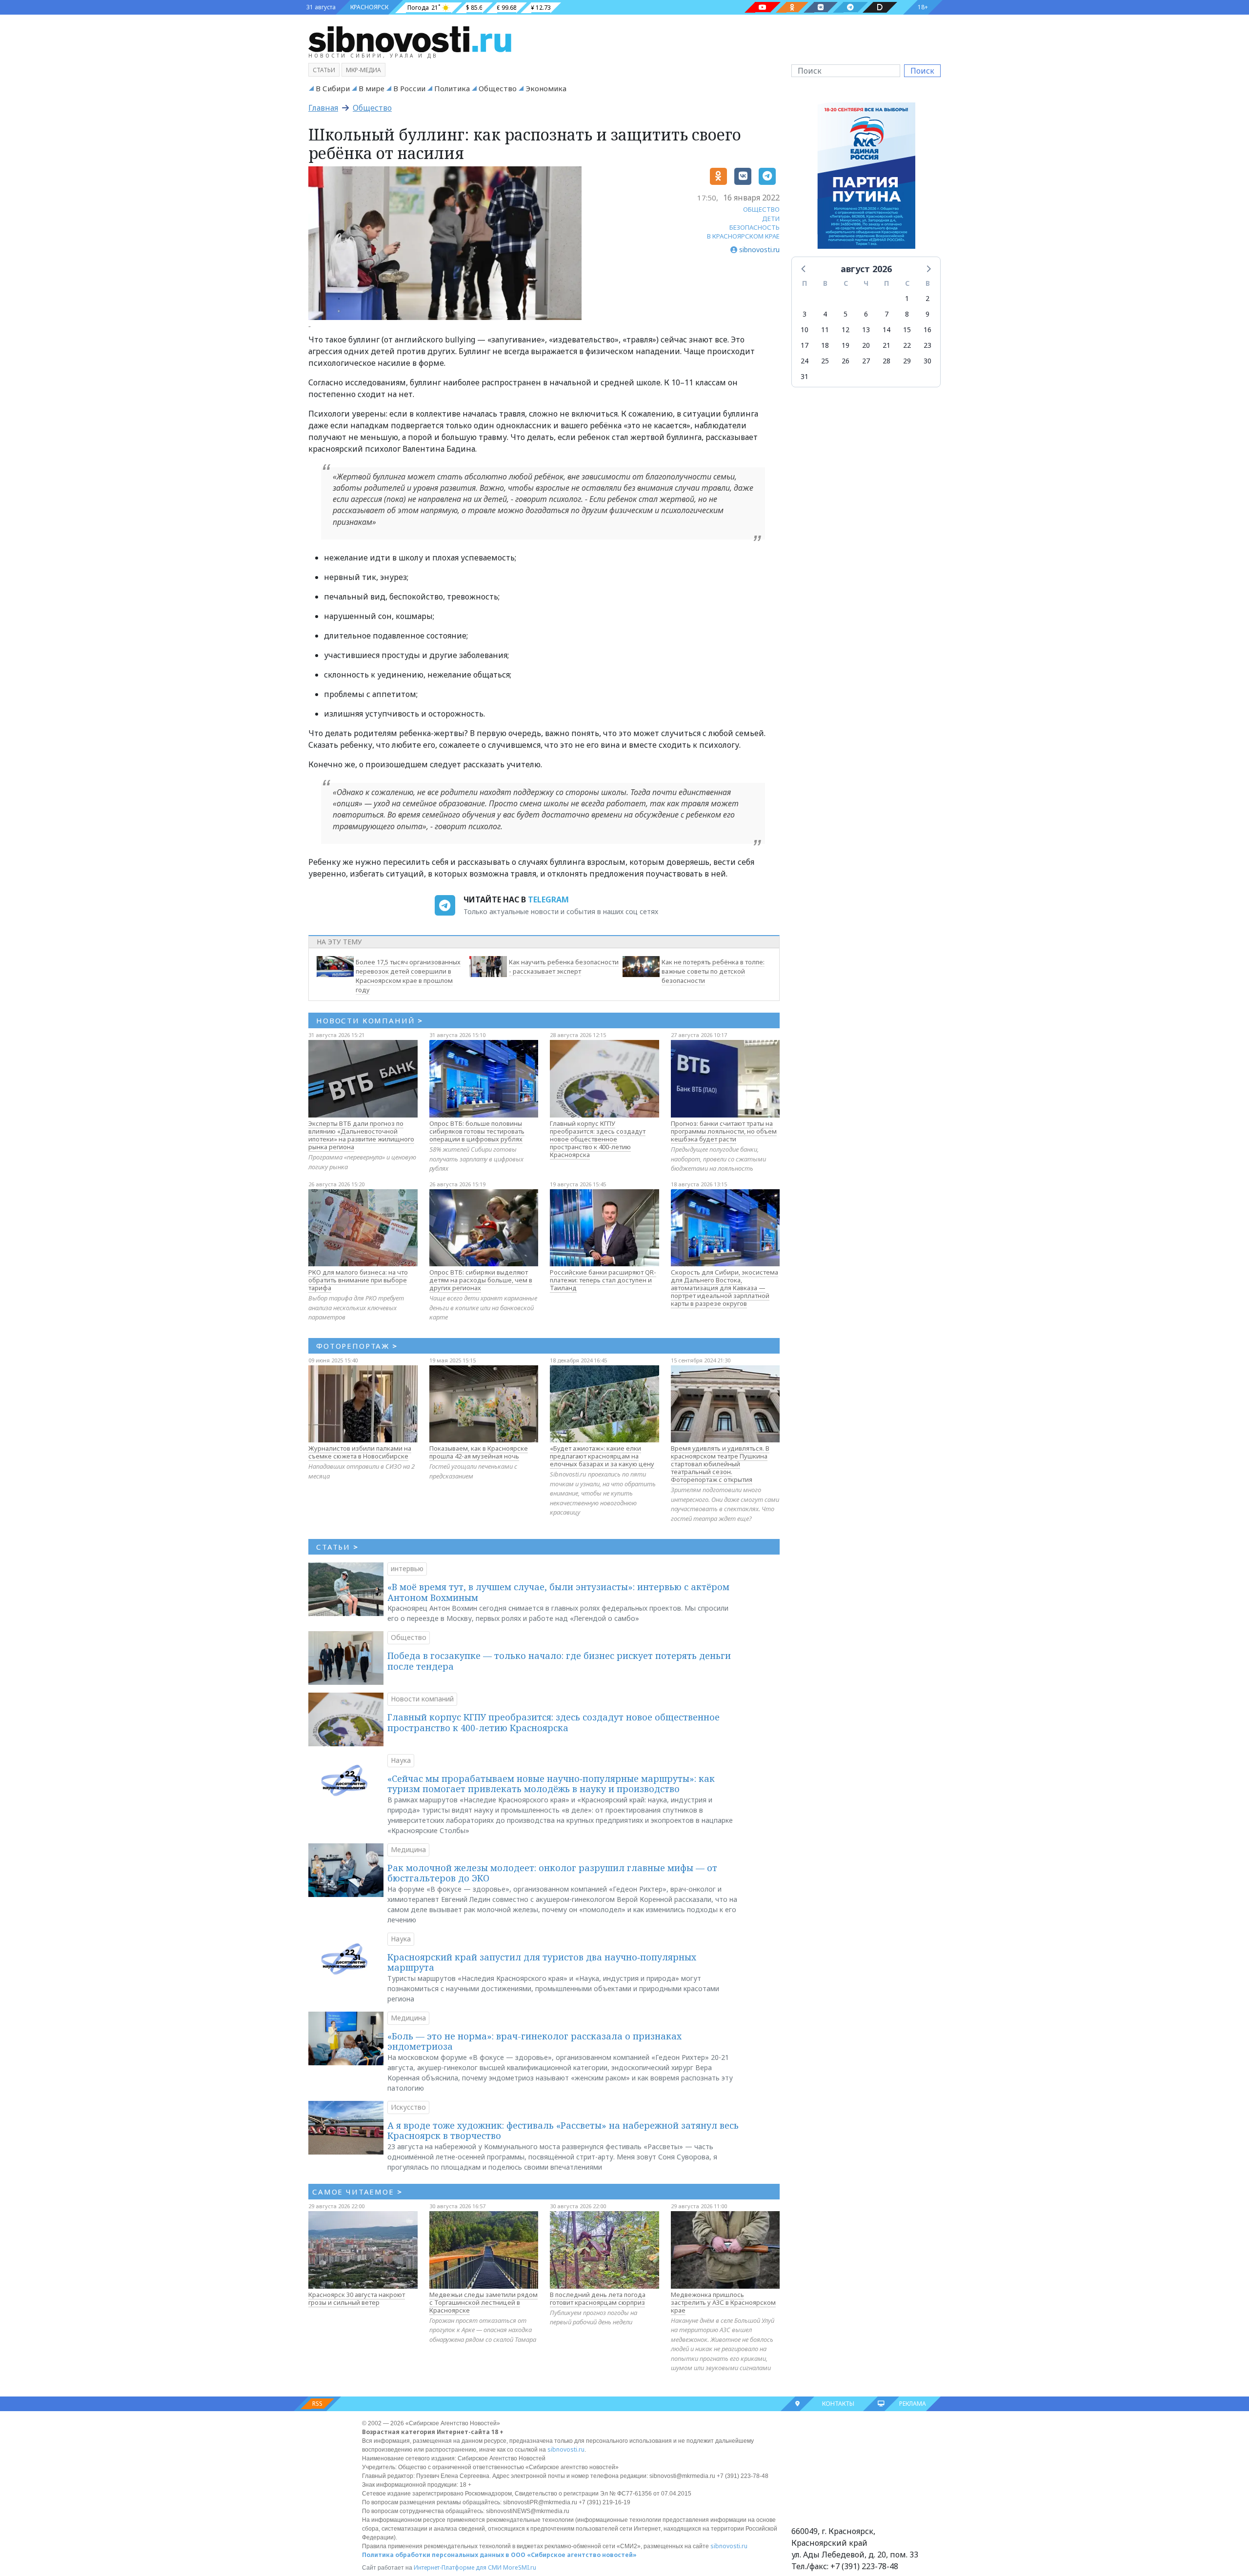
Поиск (922, 71)
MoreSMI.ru (520, 2567)
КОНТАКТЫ (838, 2404)
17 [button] (805, 345)
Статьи (324, 70)
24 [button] (805, 361)
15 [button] (907, 329)
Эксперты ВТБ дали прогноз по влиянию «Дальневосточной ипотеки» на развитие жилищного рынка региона (361, 1135)
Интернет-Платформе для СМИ (458, 2567)
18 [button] (825, 345)
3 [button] (805, 314)
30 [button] (927, 361)
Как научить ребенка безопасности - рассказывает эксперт (564, 967)
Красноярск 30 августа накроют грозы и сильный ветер (357, 2298)
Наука (401, 1760)
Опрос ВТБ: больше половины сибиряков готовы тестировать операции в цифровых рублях (477, 1131)
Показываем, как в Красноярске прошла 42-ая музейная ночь (479, 1452)
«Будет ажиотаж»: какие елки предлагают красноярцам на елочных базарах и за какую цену (602, 1456)
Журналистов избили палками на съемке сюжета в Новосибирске (360, 1452)
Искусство (408, 2107)
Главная (323, 108)
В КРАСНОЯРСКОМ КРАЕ (743, 236)
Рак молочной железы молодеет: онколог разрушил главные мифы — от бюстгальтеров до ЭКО (552, 1873)
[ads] (866, 178)
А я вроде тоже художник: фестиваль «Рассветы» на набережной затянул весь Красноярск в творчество (563, 2131)
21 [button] (886, 345)
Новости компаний (422, 1699)
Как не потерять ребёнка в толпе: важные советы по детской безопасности (713, 971)
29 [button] (907, 361)
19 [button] (846, 345)
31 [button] (805, 376)
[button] (804, 268)
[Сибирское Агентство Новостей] (410, 39)
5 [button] (846, 314)
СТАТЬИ (337, 1547)
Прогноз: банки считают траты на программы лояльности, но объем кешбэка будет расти (724, 1131)
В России (409, 88)
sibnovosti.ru (566, 2449)
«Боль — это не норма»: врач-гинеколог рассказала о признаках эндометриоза (534, 2041)
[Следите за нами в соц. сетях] (763, 7)
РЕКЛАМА (913, 2404)
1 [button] (907, 298)
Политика (452, 88)
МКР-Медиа (363, 70)
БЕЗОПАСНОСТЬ (755, 227)
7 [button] (886, 314)
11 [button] (825, 329)
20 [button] (866, 345)
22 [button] (907, 345)
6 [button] (866, 314)
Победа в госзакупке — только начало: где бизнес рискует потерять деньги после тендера (559, 1661)
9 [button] (927, 314)
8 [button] (907, 314)
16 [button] (927, 329)
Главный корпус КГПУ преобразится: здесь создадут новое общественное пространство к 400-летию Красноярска (598, 1139)
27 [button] (866, 361)
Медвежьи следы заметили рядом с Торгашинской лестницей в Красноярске (483, 2302)
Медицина (408, 1849)
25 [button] (825, 361)
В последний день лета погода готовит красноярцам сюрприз (598, 2298)
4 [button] (825, 314)
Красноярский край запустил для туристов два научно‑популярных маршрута (542, 1962)
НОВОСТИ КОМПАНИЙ (370, 1020)
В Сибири (333, 88)
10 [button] (805, 329)
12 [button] (846, 329)
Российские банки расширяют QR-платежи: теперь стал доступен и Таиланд (603, 1280)
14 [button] (886, 329)
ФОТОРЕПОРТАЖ (357, 1346)
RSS (317, 2404)
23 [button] (927, 345)
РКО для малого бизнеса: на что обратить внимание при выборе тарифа (358, 1280)
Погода (418, 8)
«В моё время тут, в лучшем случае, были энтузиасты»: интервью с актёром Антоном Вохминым (558, 1592)
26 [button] (846, 361)
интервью (407, 1568)
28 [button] (886, 361)
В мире (372, 88)
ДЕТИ (771, 219)
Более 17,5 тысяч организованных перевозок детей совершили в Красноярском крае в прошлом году (408, 976)
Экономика (546, 88)
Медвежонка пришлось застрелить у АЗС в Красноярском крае (723, 2302)
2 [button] (927, 298)
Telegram (548, 899)
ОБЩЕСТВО (761, 209)
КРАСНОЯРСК (369, 7)
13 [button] (866, 329)
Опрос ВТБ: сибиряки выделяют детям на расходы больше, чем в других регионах (481, 1280)
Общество (498, 88)
